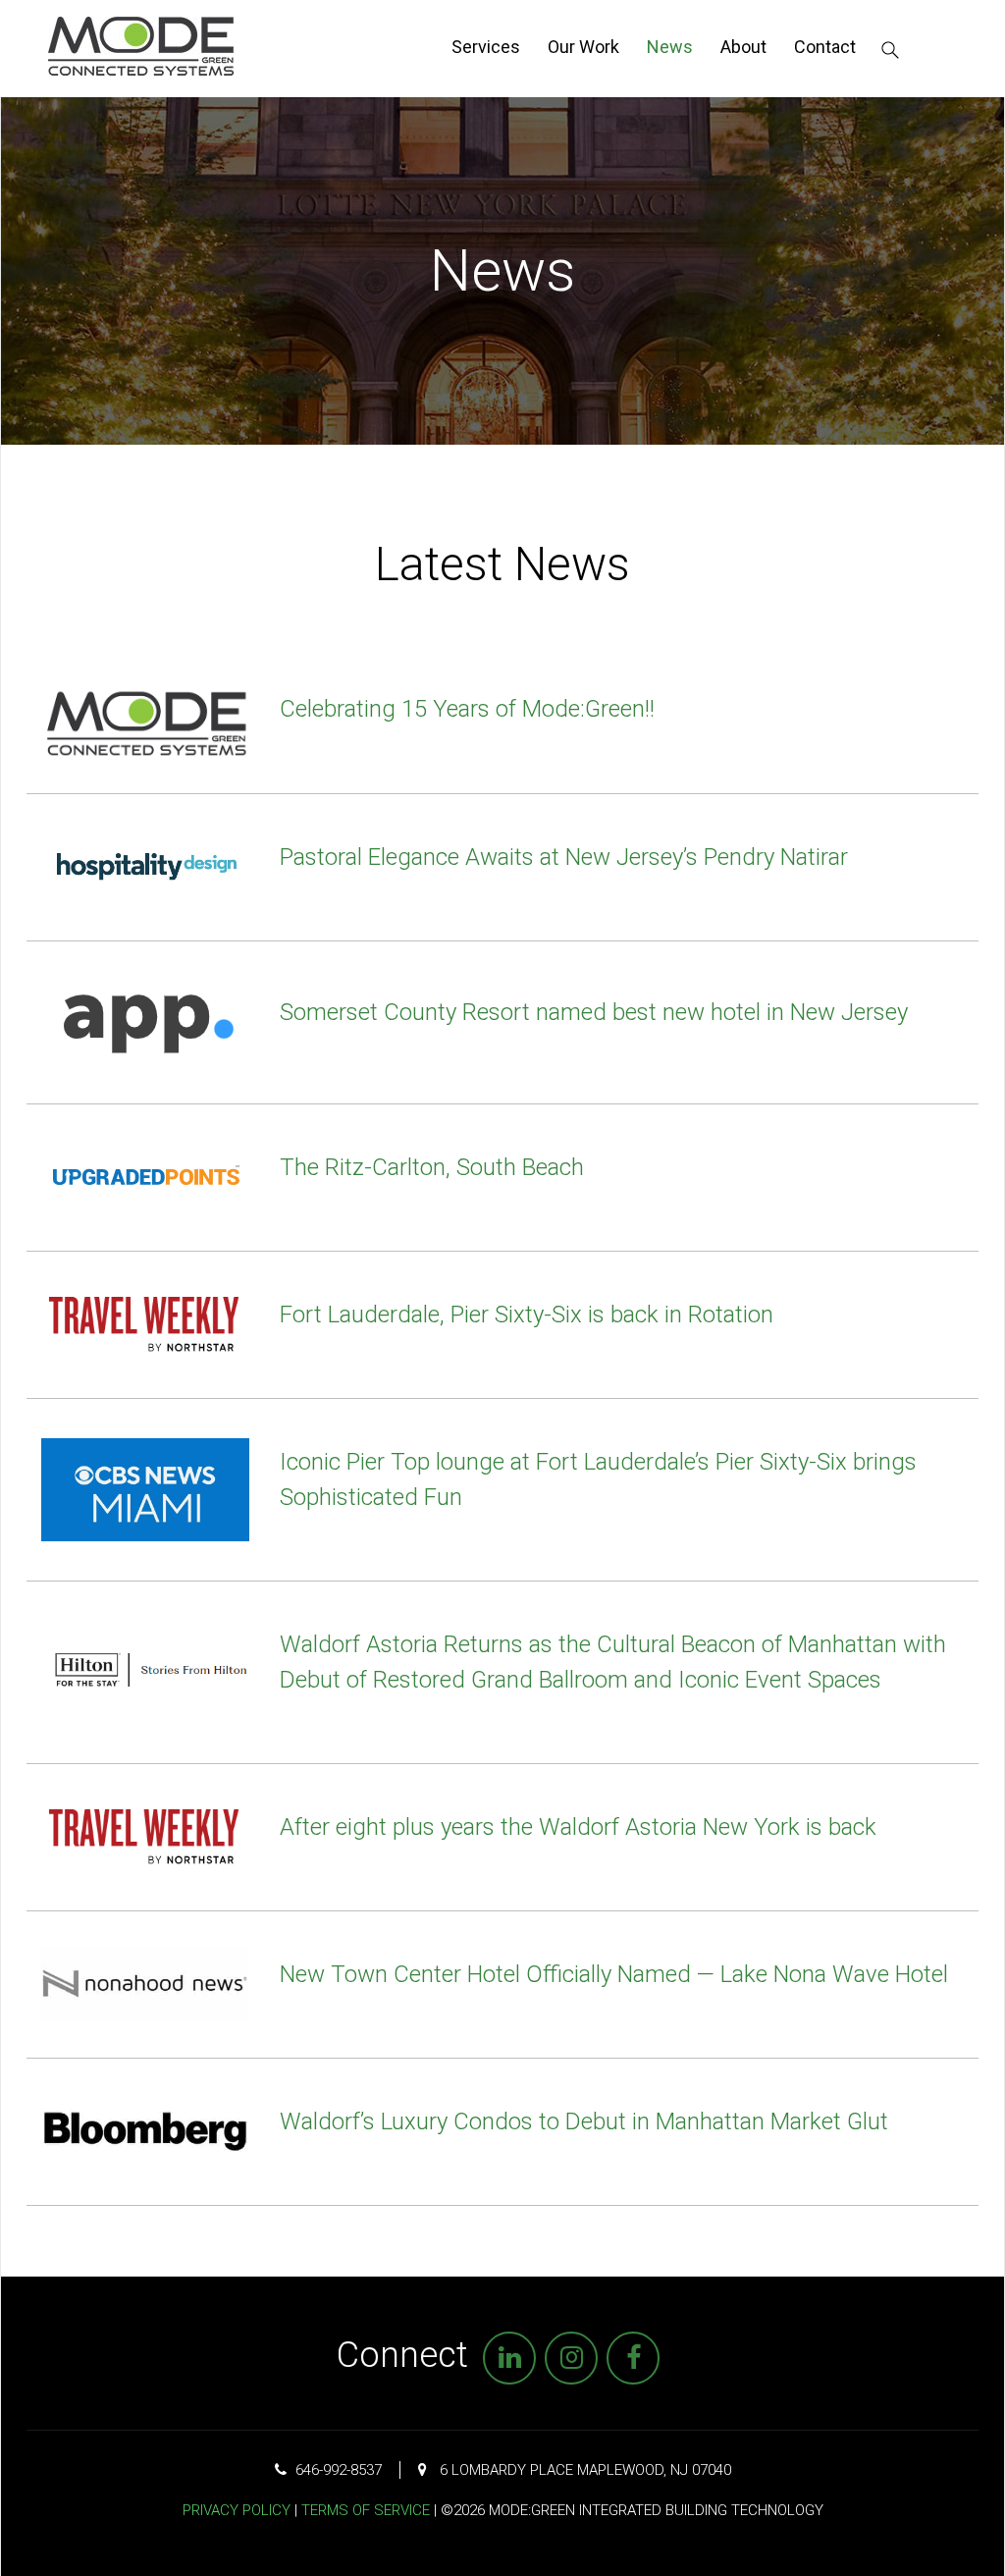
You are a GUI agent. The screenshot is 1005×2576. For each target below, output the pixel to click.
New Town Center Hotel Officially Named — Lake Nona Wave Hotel (614, 1974)
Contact (825, 47)
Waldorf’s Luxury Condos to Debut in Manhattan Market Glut (584, 2121)
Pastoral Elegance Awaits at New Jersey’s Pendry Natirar (564, 857)
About (743, 47)
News (670, 47)
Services (486, 47)
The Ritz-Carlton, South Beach (432, 1167)
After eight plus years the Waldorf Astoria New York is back (578, 1827)
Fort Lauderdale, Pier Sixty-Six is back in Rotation (527, 1315)
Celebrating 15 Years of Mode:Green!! (467, 709)
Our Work (583, 47)
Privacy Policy (237, 2510)
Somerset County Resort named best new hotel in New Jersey (594, 1012)
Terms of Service (366, 2510)
